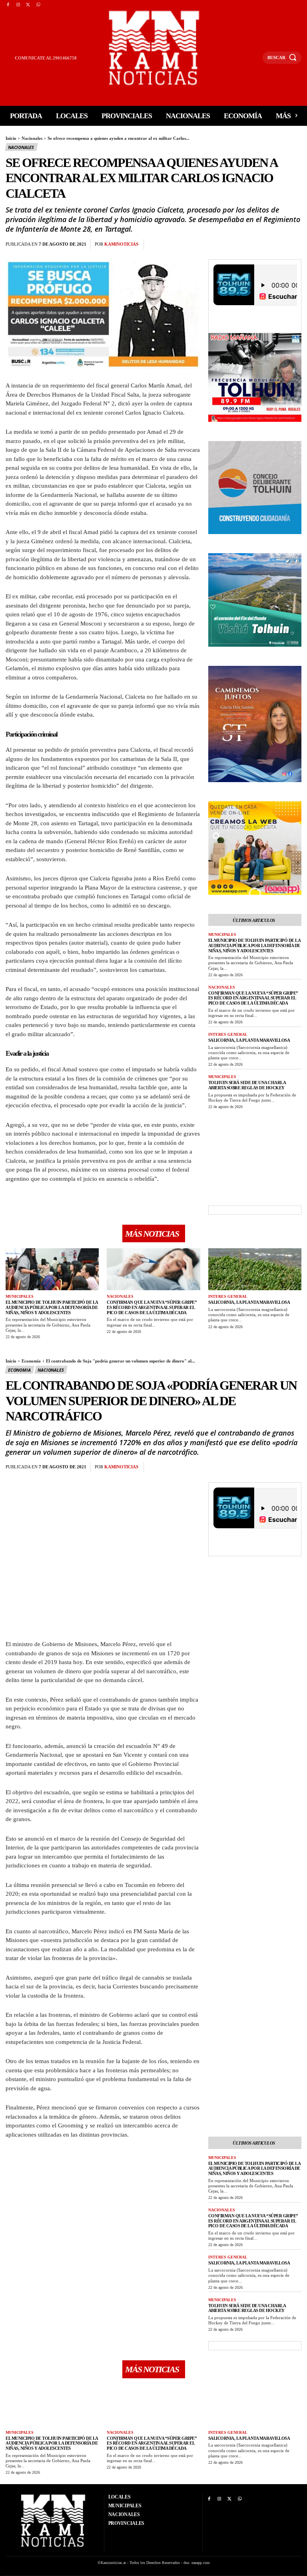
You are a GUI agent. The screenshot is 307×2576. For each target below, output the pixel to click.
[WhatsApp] (38, 5)
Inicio (11, 138)
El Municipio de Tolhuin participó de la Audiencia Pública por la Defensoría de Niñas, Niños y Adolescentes (255, 945)
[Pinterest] (193, 244)
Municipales (222, 934)
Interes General (228, 1034)
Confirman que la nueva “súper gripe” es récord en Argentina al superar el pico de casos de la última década (253, 998)
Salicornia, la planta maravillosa (249, 1040)
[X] (28, 5)
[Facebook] (8, 5)
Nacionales (32, 138)
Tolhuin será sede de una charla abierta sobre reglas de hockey (247, 1085)
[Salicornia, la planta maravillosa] (255, 1269)
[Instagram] (18, 5)
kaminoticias (121, 244)
